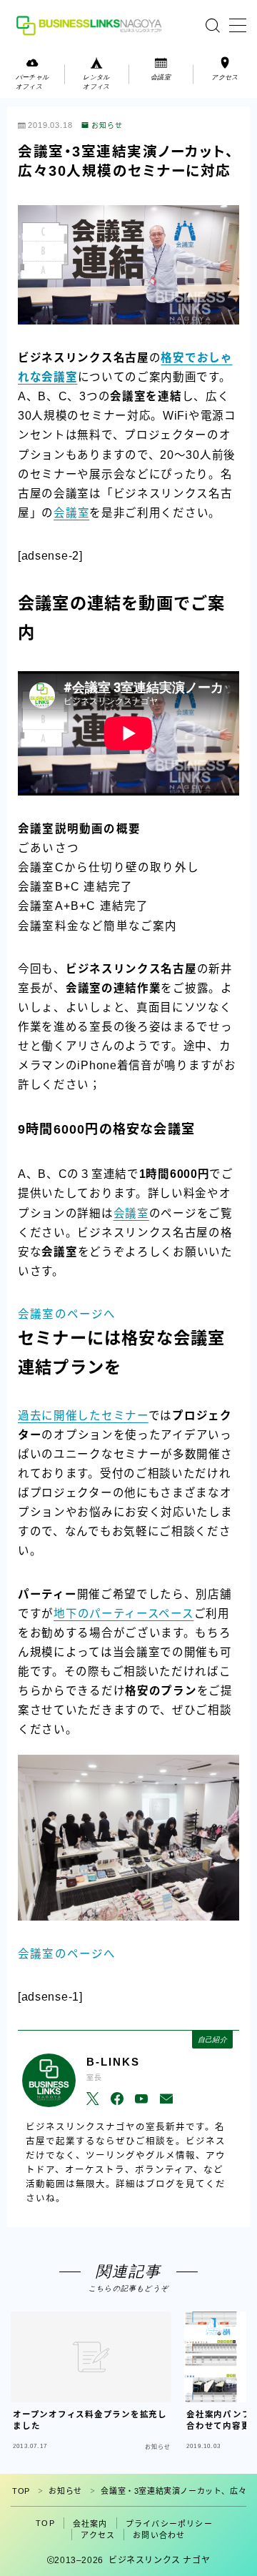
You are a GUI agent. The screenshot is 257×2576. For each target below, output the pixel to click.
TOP (21, 2491)
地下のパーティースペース (124, 1614)
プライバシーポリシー (169, 2524)
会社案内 (90, 2524)
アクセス (98, 2535)
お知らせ (107, 126)
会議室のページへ (67, 1314)
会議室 (71, 513)
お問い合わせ (159, 2535)
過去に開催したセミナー (83, 1416)
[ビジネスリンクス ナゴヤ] (91, 25)
